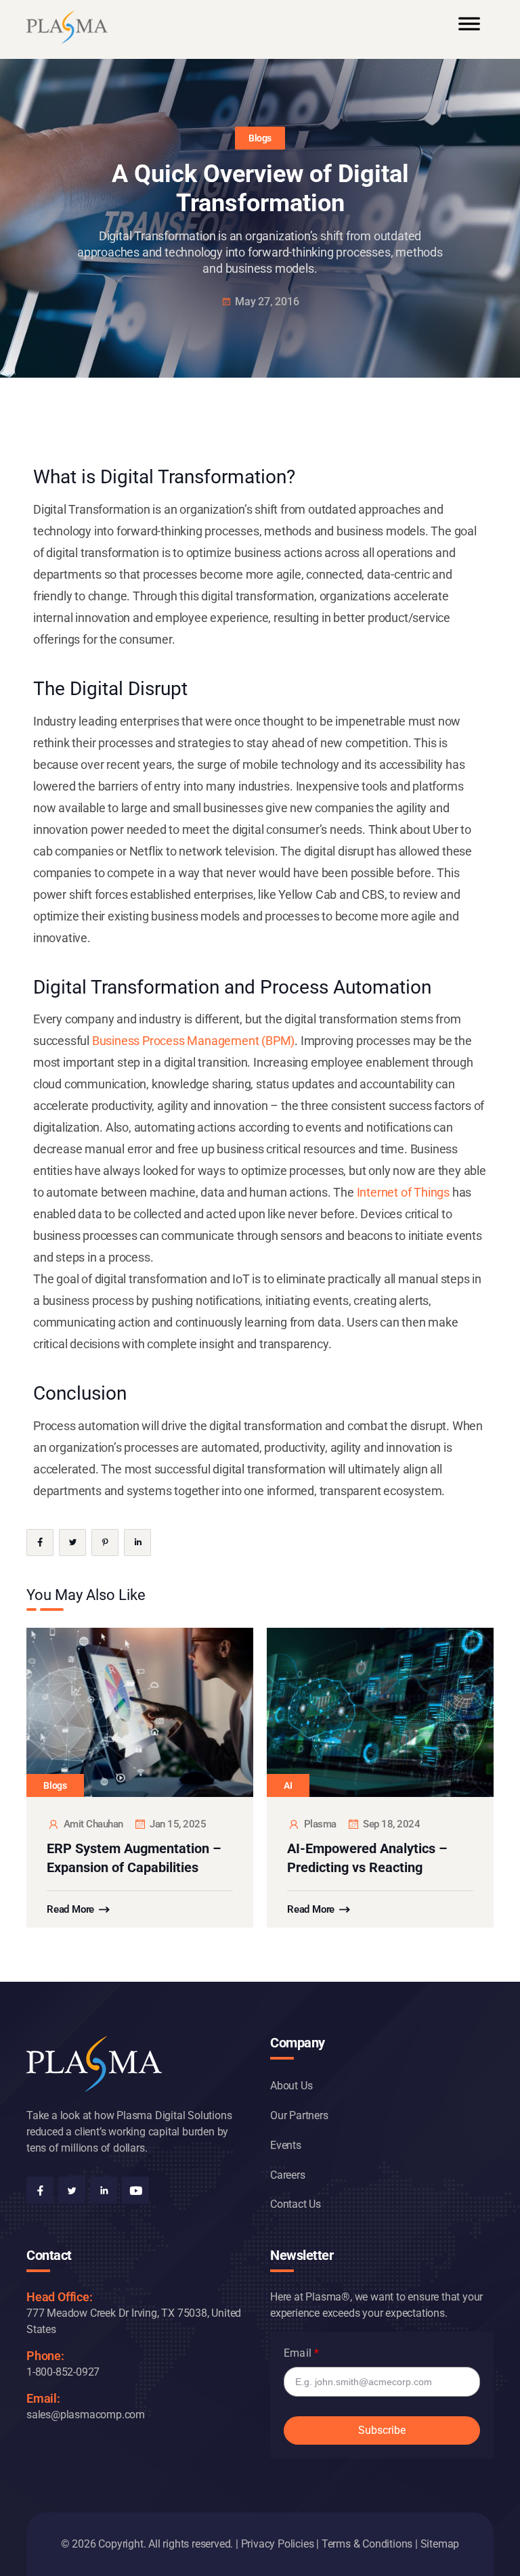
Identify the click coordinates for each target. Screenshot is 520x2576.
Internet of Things (403, 1192)
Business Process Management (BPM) (193, 1041)
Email (298, 2353)
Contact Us (296, 2204)
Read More (70, 1909)
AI (288, 1785)
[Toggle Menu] (469, 30)
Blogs (260, 138)
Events (286, 2145)
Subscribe (382, 2430)
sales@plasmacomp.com (86, 2415)
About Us (291, 2086)
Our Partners (299, 2115)
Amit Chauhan (93, 1824)
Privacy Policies (278, 2544)
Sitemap (440, 2544)
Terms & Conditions (367, 2544)
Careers (288, 2175)
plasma (320, 1824)
